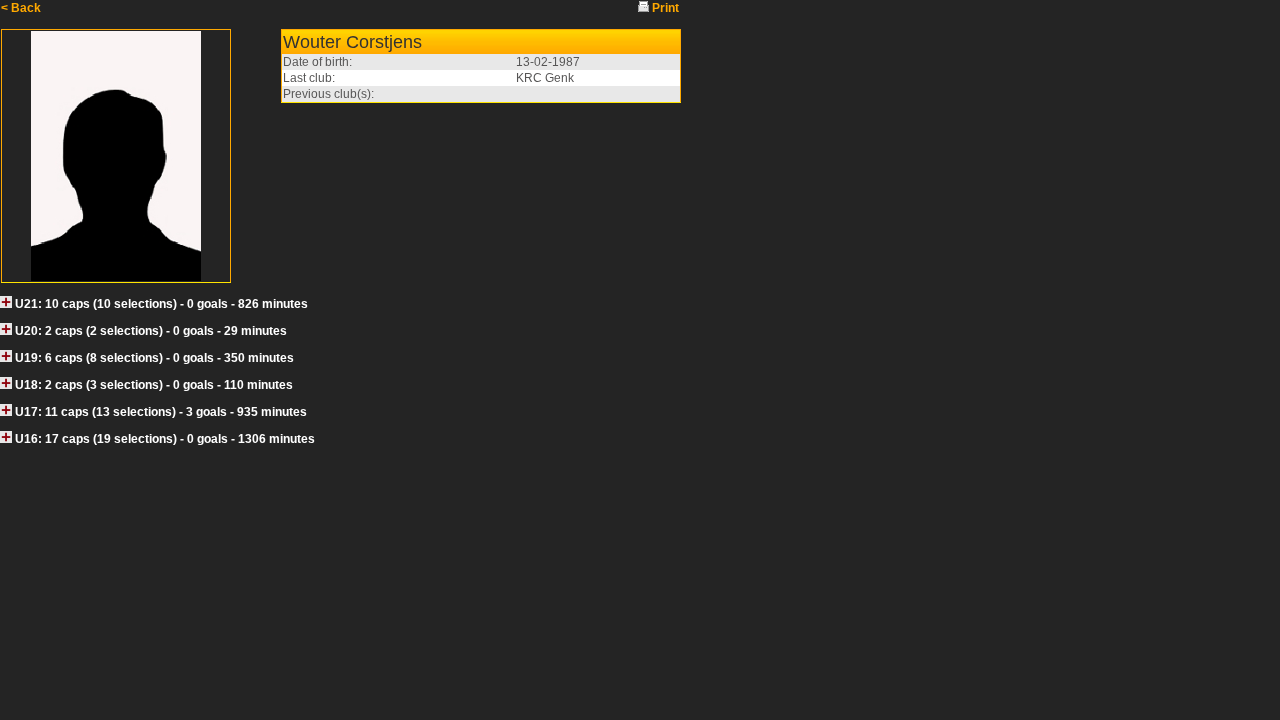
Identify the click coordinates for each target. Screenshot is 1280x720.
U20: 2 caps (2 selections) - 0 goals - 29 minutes (151, 331)
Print (665, 8)
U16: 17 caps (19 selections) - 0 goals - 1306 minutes (165, 439)
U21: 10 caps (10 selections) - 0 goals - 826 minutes (161, 304)
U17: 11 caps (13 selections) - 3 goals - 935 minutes (161, 412)
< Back (21, 8)
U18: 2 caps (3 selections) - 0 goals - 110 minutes (154, 385)
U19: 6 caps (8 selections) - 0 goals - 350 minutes (154, 358)
